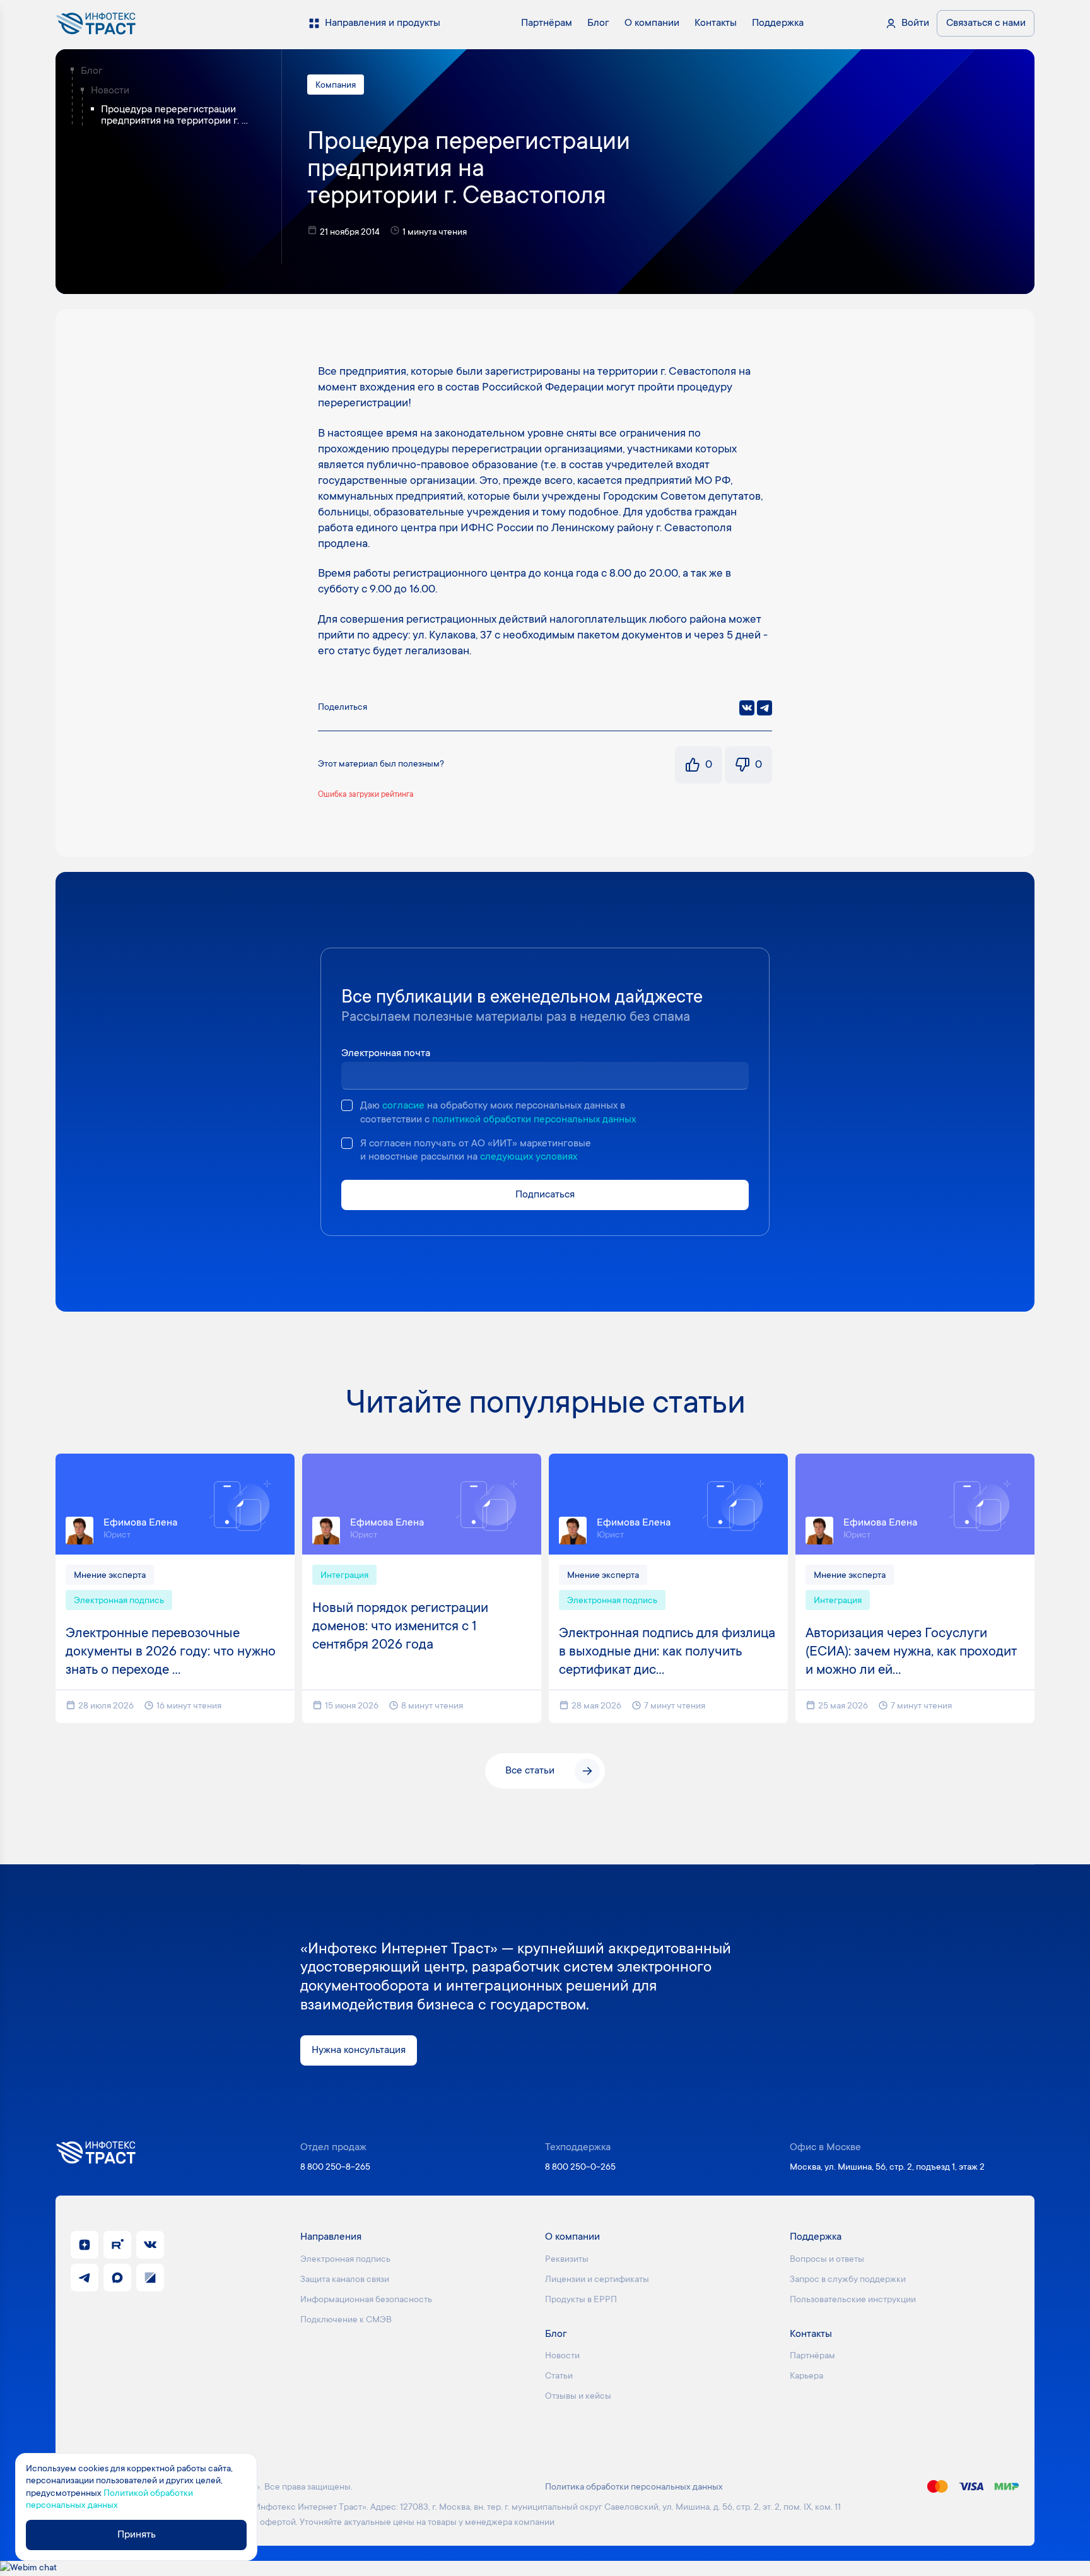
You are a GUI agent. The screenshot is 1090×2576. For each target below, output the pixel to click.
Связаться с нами (986, 23)
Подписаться (545, 1195)
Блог (92, 71)
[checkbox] (347, 1105)
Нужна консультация (359, 2050)
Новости (110, 91)
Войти (915, 23)
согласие (403, 1106)
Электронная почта (386, 1054)
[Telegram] (765, 708)
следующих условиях (529, 1157)
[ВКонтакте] (747, 708)
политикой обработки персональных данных (534, 1120)
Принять (137, 2535)
